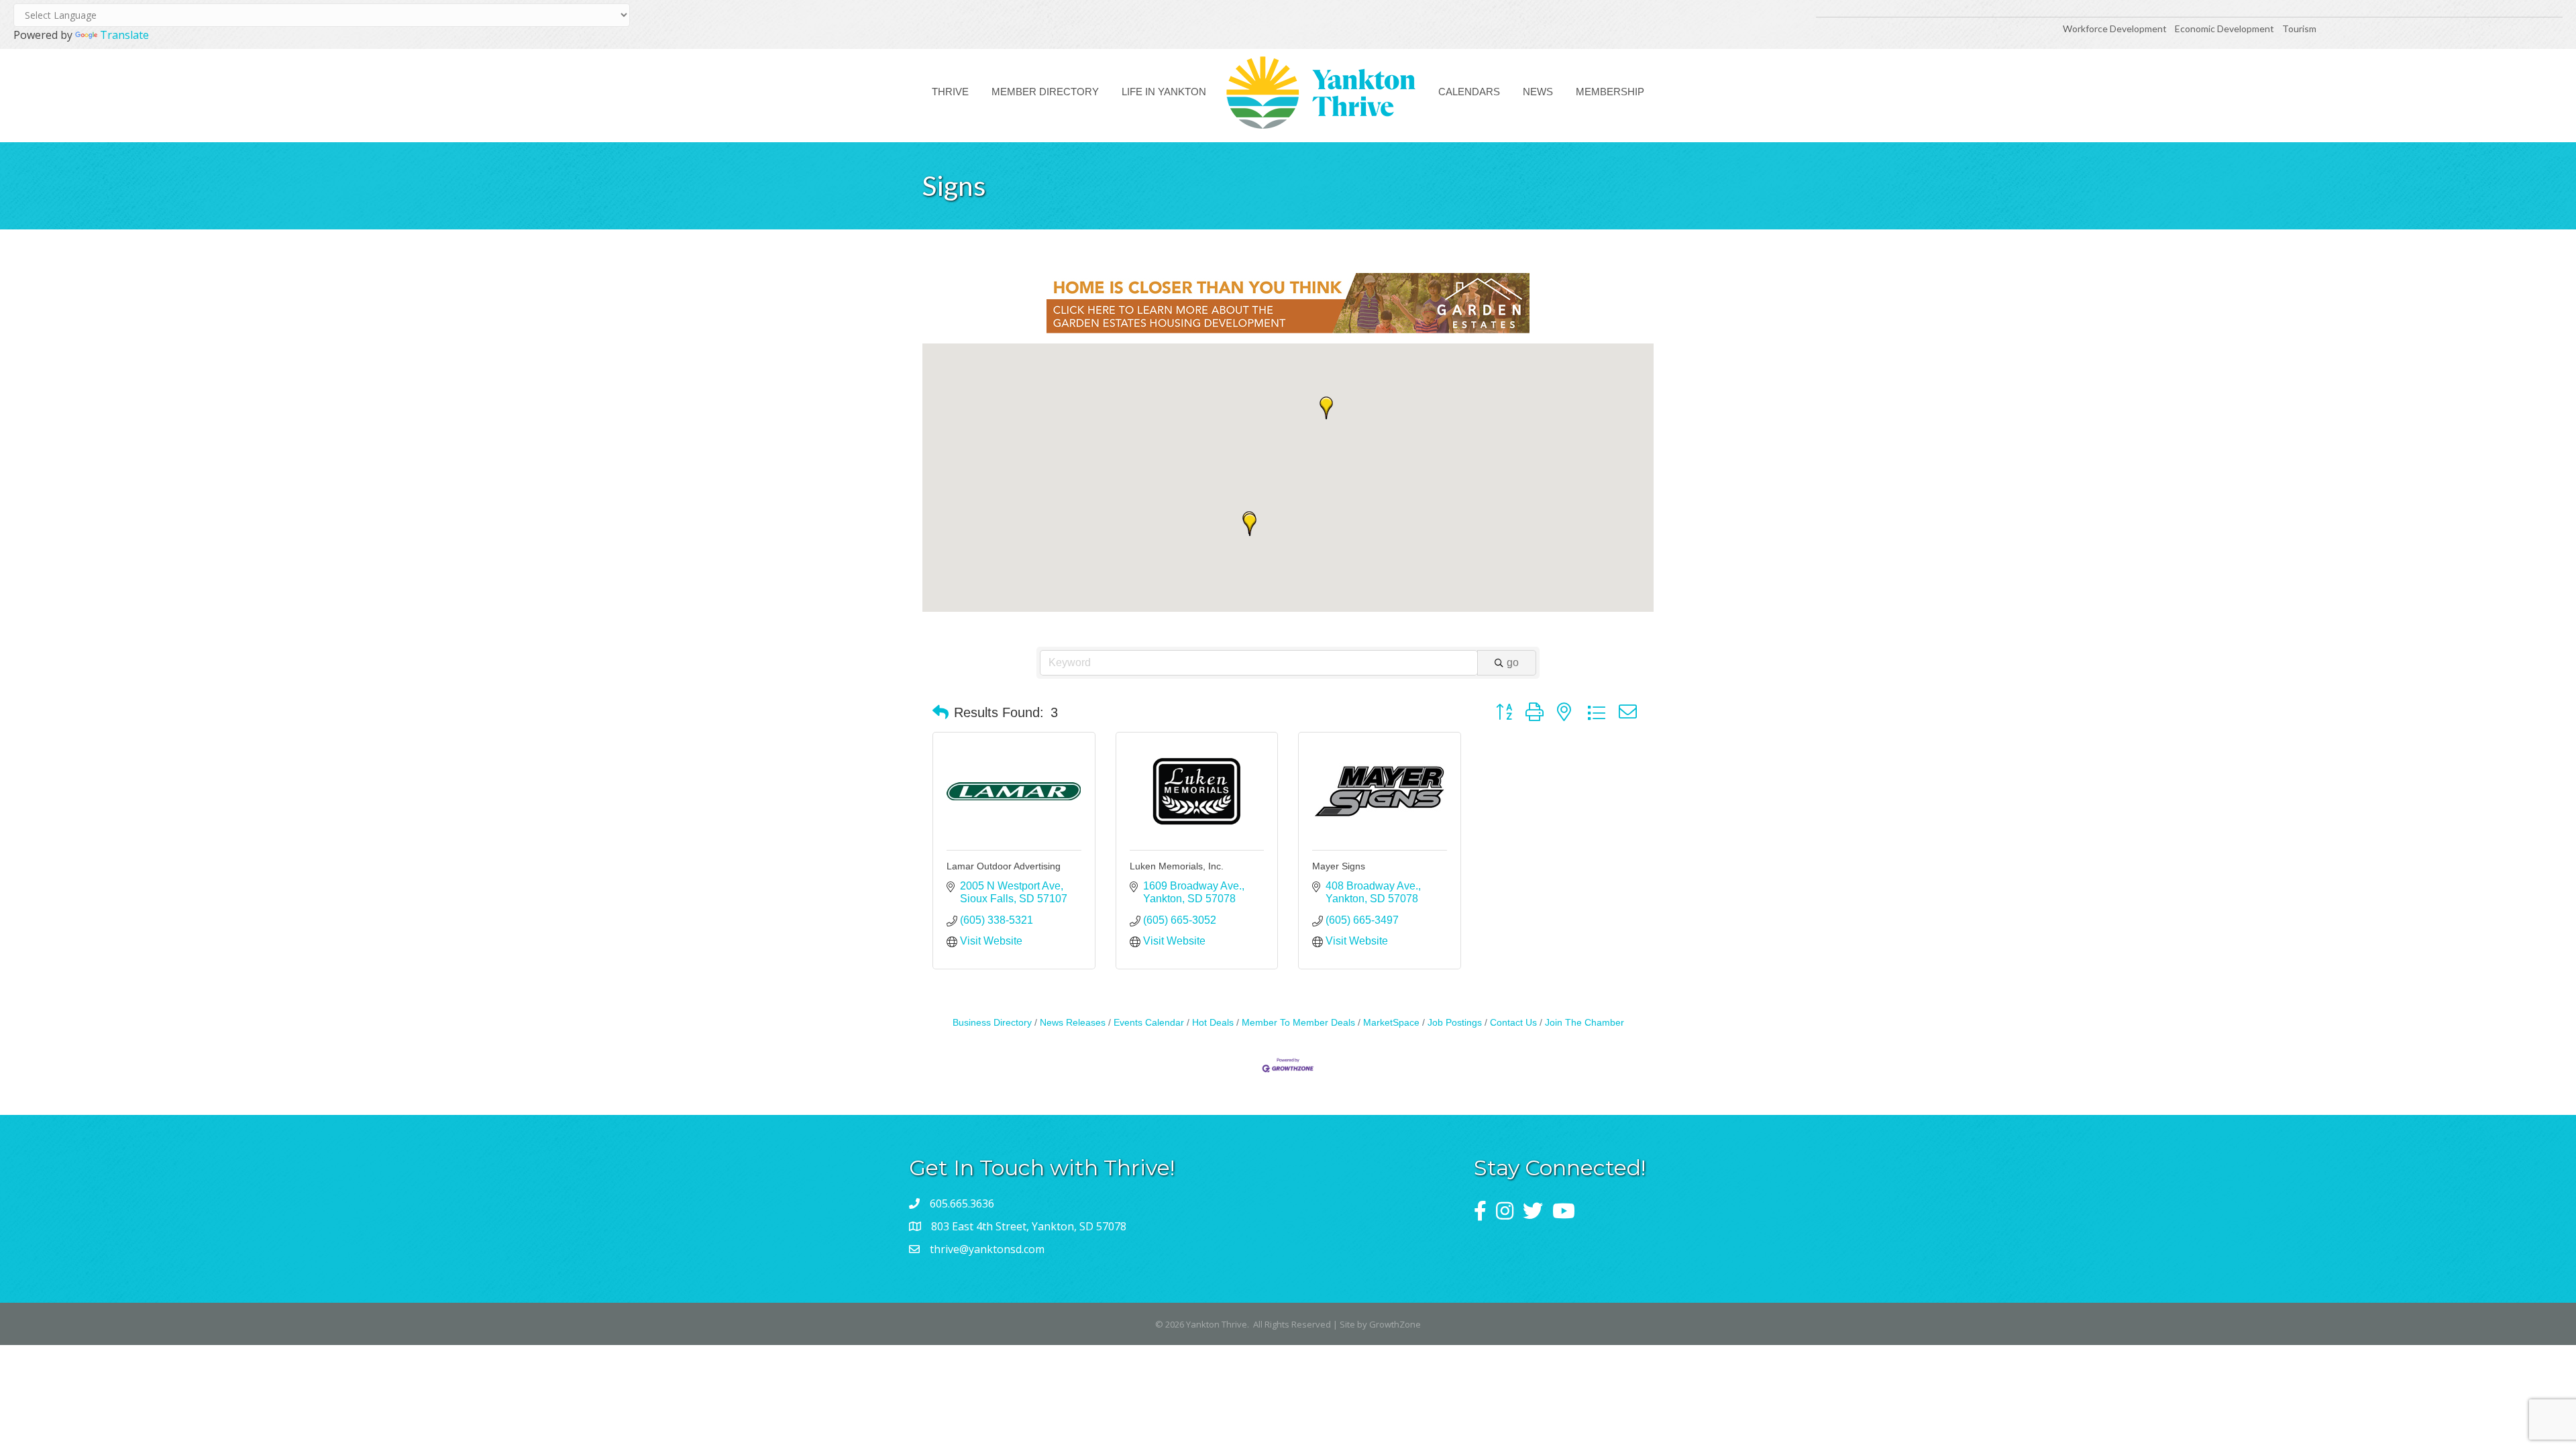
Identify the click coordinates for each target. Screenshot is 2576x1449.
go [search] (1513, 662)
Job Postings (1455, 1023)
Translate (124, 35)
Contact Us (1513, 1023)
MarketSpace (1391, 1023)
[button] (1250, 525)
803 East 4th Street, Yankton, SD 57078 (1029, 1226)
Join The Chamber (1585, 1023)
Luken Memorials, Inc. (1177, 866)
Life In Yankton (1164, 92)
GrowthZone (1395, 1324)
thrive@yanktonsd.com (987, 1249)
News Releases (1073, 1023)
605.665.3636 (962, 1203)
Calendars (1469, 92)
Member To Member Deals (1298, 1023)
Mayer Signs (1339, 866)
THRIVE (950, 92)
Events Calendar (1149, 1023)
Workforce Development (2115, 29)
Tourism (2299, 29)
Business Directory (992, 1023)
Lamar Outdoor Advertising (1004, 866)
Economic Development (2225, 29)
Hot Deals (1213, 1023)
